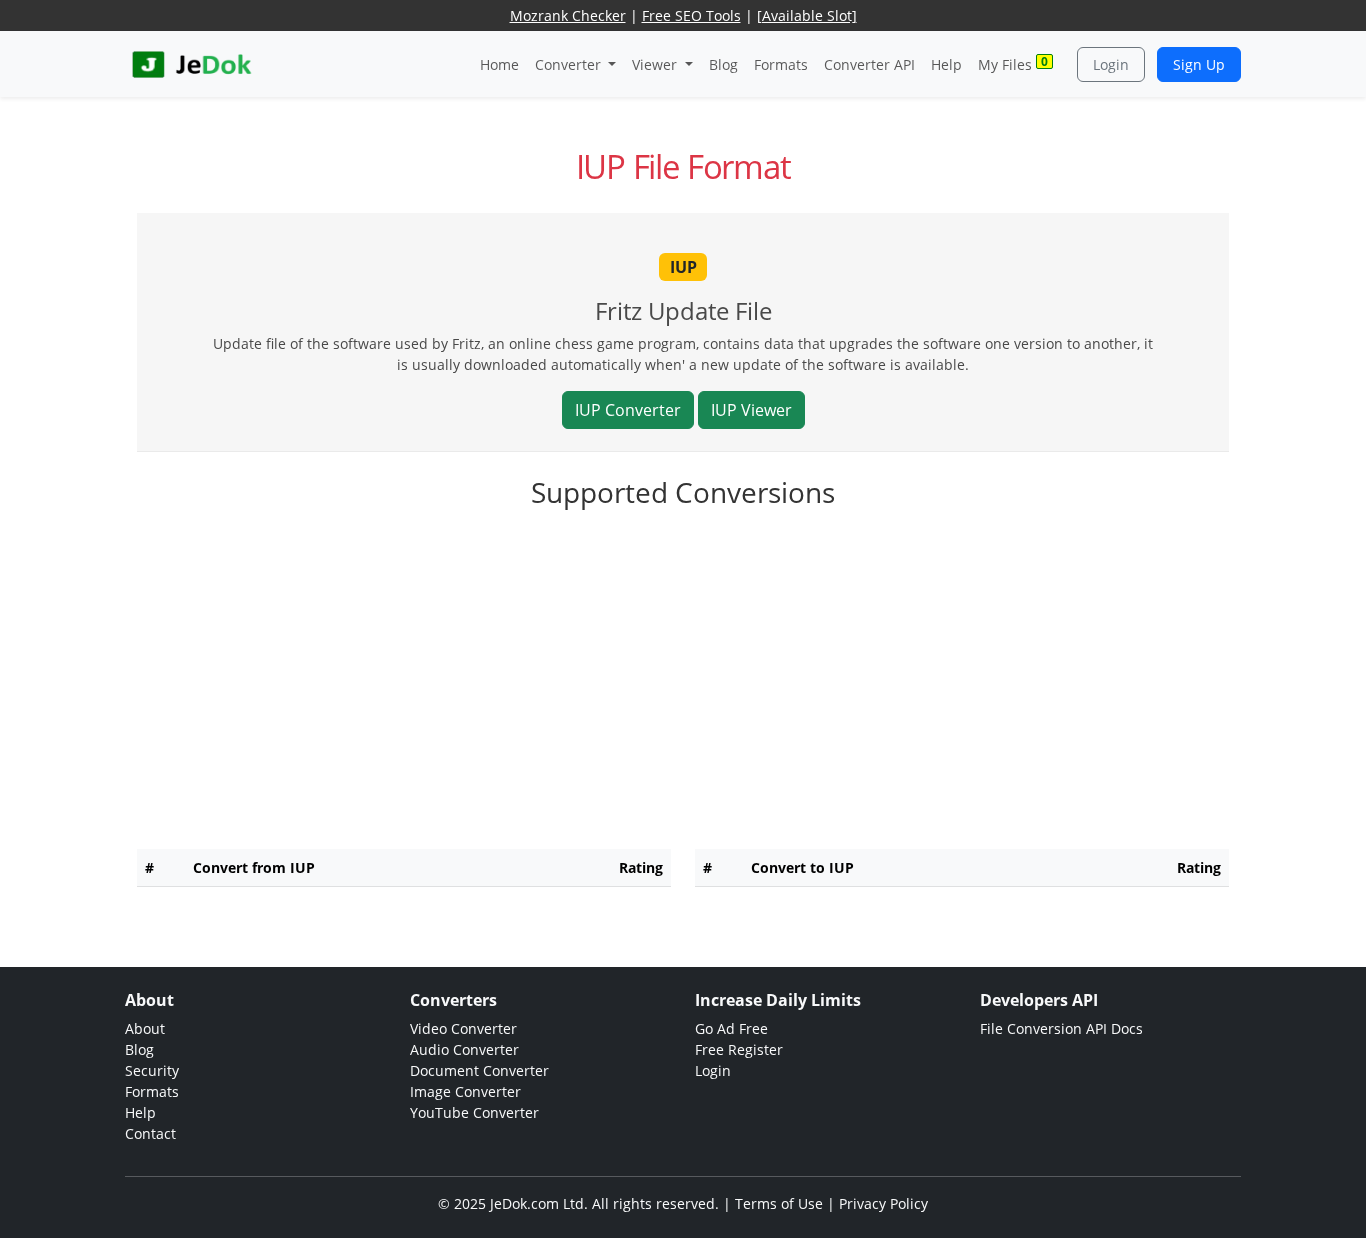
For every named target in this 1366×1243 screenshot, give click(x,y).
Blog (723, 64)
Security (152, 1070)
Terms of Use (779, 1203)
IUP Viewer (751, 410)
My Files (1013, 63)
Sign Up (1199, 64)
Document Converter (479, 1070)
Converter (570, 64)
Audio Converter (464, 1049)
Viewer (656, 64)
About (145, 1028)
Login (1111, 64)
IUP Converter (628, 410)
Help (946, 64)
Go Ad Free (731, 1028)
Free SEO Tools (691, 15)
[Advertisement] (683, 694)
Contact (150, 1133)
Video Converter (463, 1028)
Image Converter (465, 1091)
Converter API (869, 64)
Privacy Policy (883, 1203)
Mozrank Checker (568, 15)
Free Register (739, 1049)
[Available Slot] (807, 15)
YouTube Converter (474, 1112)
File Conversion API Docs (1061, 1028)
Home (499, 64)
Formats (781, 64)
